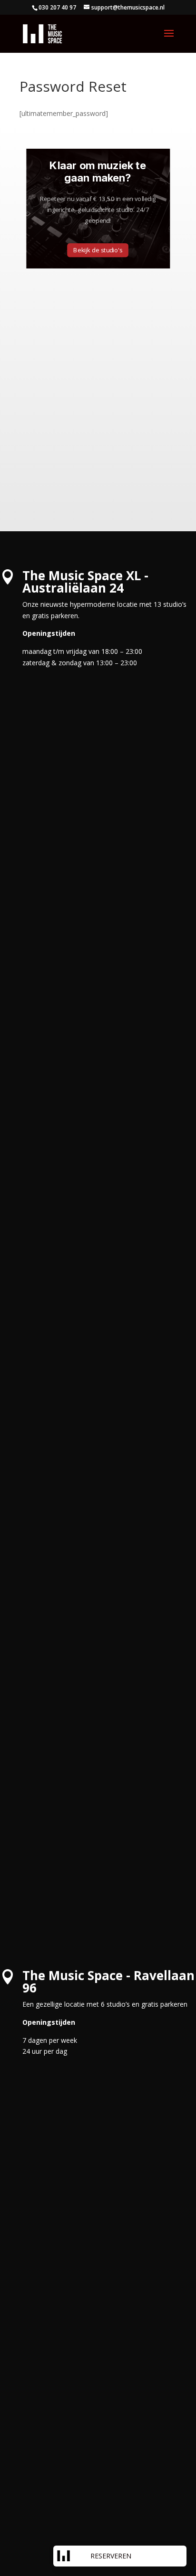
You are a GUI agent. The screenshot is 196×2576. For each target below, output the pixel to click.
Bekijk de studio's (98, 250)
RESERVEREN (111, 2556)
